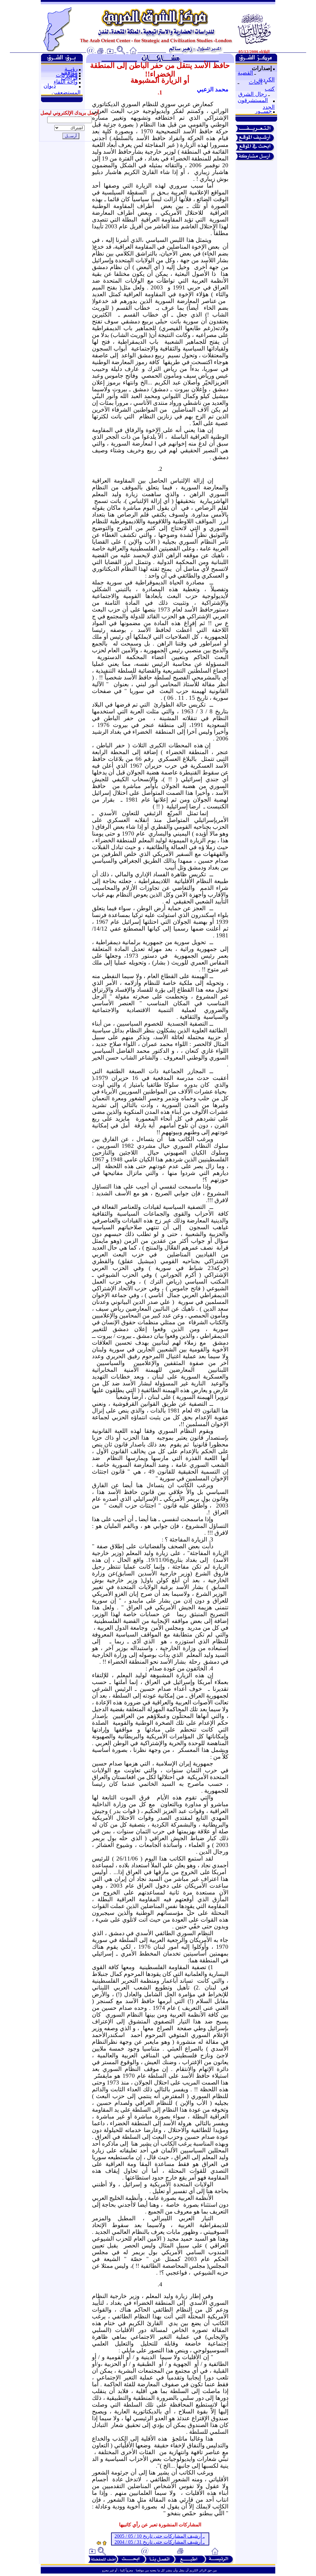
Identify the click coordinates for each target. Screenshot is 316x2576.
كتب (270, 89)
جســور (263, 111)
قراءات (69, 78)
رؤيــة (71, 69)
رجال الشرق (253, 94)
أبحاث (256, 82)
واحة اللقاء (66, 82)
